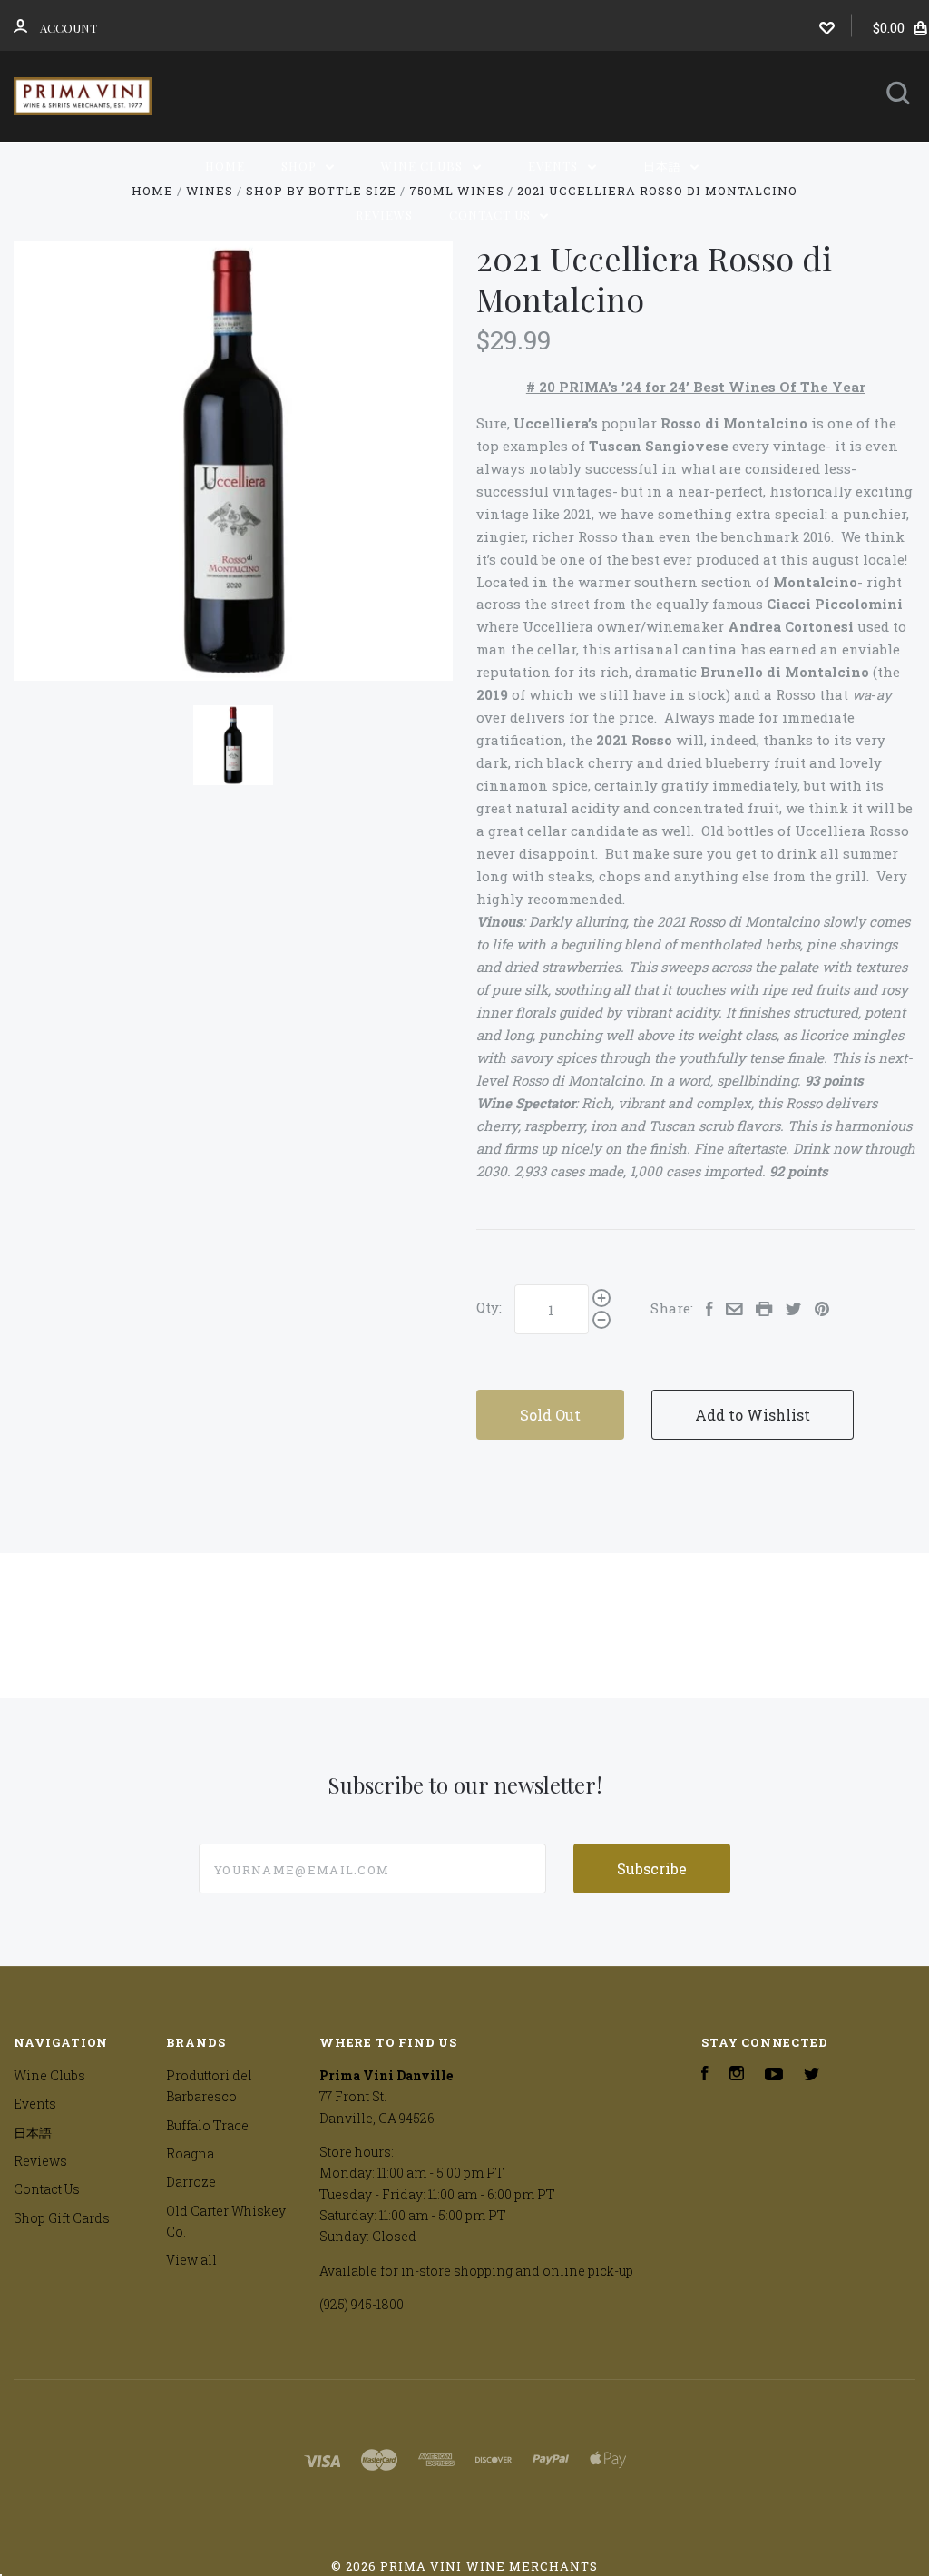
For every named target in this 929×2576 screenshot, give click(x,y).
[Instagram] (737, 2075)
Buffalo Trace (207, 2125)
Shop (301, 166)
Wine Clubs (424, 166)
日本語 (664, 166)
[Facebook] (705, 2075)
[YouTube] (774, 2075)
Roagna (190, 2153)
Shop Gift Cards (62, 2218)
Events (555, 166)
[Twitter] (812, 2075)
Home (225, 166)
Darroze (191, 2182)
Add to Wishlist (753, 1415)
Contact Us (492, 215)
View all (191, 2260)
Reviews (384, 215)
